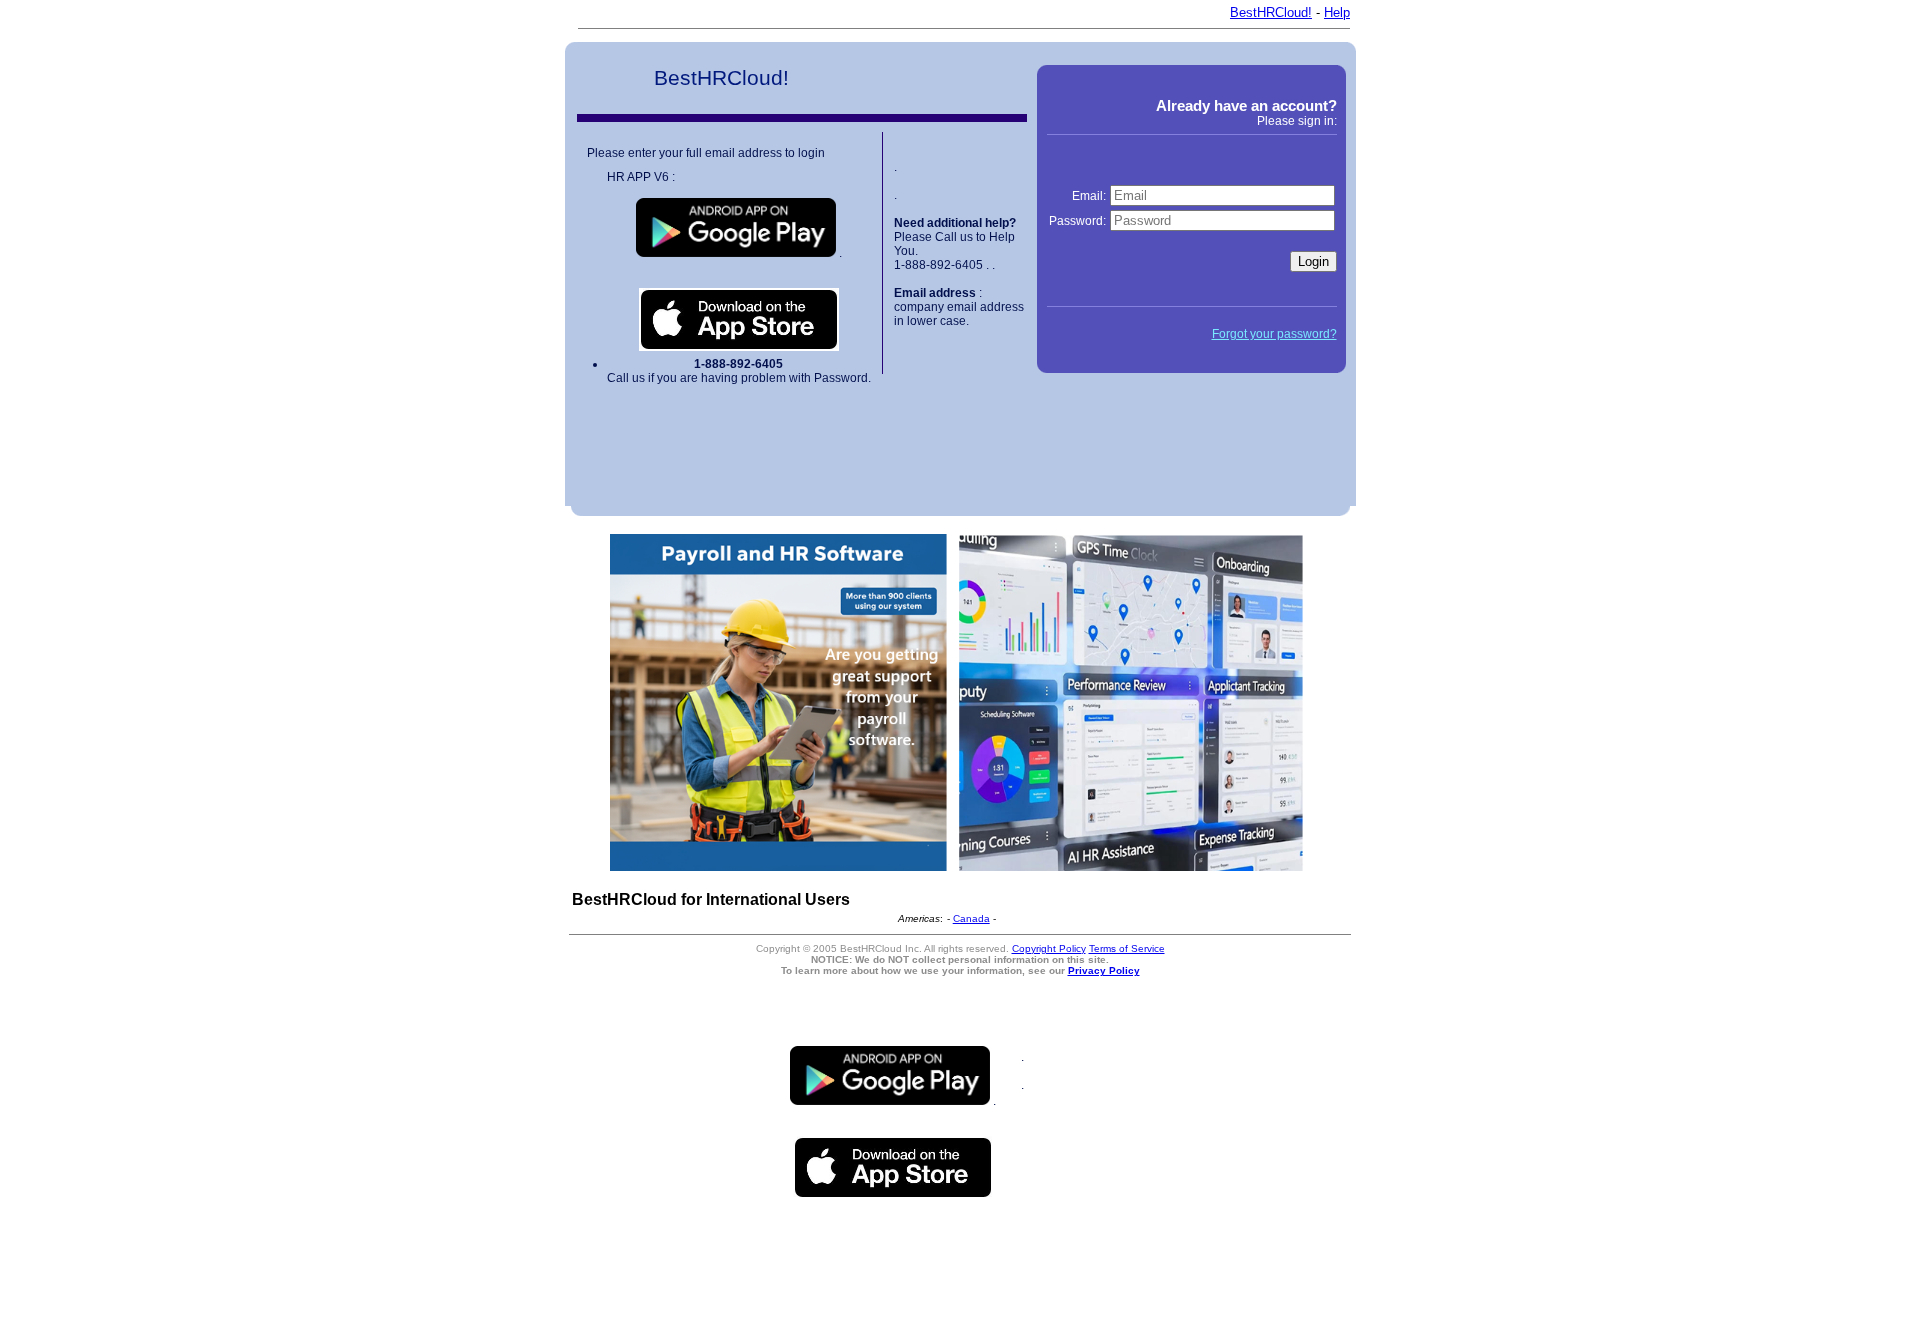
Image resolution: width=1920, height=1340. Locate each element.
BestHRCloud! (1271, 12)
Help (1337, 12)
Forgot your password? (1274, 334)
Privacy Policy (1104, 970)
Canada (971, 918)
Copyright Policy (1049, 948)
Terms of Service (1127, 948)
